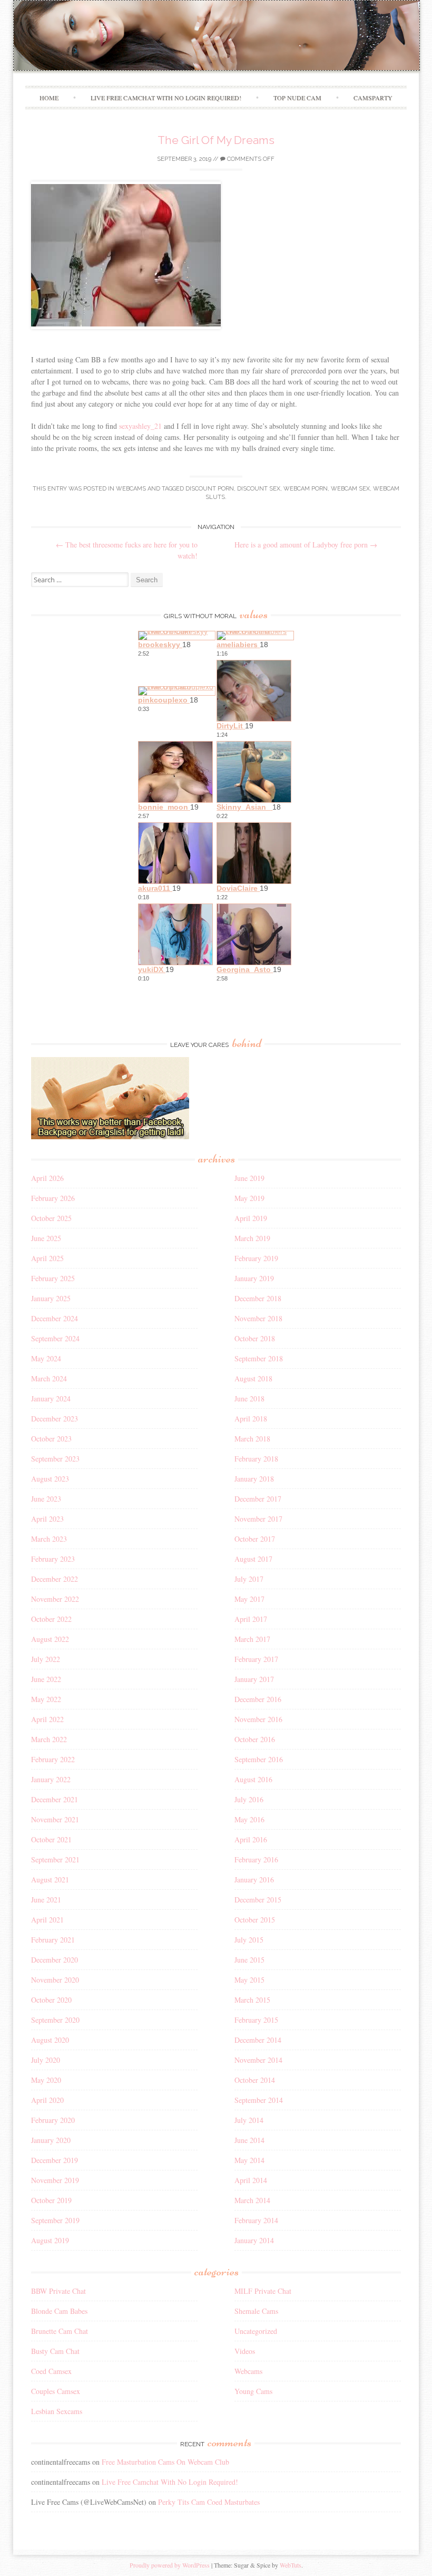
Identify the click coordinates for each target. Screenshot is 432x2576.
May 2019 (249, 1198)
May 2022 (46, 1699)
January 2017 (254, 1679)
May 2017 (249, 1599)
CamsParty (373, 98)
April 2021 (47, 1920)
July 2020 (46, 2060)
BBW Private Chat (58, 2291)
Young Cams (253, 2391)
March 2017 (252, 1639)
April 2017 (251, 1619)
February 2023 (53, 1559)
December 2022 (55, 1579)
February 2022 (53, 1759)
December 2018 (258, 1298)
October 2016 (255, 1739)
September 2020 (55, 2020)
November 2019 (55, 2180)
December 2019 (55, 2160)
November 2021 (55, 1819)
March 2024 (49, 1378)
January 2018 (254, 1479)
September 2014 (259, 2100)
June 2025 (46, 1238)
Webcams (131, 489)
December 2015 (258, 1900)
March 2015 (252, 2000)
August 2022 (50, 1639)
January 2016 (254, 1880)
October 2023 (51, 1439)
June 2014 (249, 2140)
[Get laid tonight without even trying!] (110, 1136)
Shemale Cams (256, 2311)
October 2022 (51, 1619)
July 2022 (46, 1659)
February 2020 (53, 2120)
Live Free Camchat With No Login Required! (166, 98)
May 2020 (46, 2080)
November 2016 (258, 1719)
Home (49, 98)
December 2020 (55, 1960)
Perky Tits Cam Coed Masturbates (209, 2502)
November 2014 (258, 2060)
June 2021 (46, 1900)
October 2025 (51, 1218)
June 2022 (46, 1679)
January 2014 (254, 2240)
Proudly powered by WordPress (170, 2565)
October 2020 (51, 2000)
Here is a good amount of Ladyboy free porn (306, 545)
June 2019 (249, 1178)
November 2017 (258, 1519)
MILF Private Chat (263, 2291)
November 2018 (258, 1318)
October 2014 (255, 2080)
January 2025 (51, 1298)
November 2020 (55, 1980)
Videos (245, 2351)
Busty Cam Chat (55, 2351)
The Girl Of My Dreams (216, 140)
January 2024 (51, 1398)
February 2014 (256, 2220)
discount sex (259, 489)
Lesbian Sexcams (57, 2411)
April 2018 (251, 1419)
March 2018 (252, 1439)
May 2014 (249, 2160)
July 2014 (249, 2120)
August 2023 (50, 1479)
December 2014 (258, 2040)
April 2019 (251, 1218)
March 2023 (49, 1539)
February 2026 (53, 1198)
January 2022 (51, 1779)
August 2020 (50, 2040)
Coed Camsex (51, 2371)
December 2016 (258, 1699)
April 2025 (47, 1258)
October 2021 (51, 1839)
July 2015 (249, 1940)
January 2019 (254, 1278)
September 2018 (259, 1358)
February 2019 (256, 1258)
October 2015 (255, 1920)
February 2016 (256, 1859)
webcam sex (350, 489)
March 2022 (49, 1739)
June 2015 (249, 1960)
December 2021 (55, 1799)
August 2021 (50, 1880)
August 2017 (253, 1559)
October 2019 (51, 2200)
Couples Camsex (56, 2391)
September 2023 (55, 1459)
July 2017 (249, 1579)
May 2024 (46, 1358)
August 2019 (50, 2240)
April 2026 (47, 1178)
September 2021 (55, 1859)
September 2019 (55, 2220)
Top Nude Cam (297, 98)
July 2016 (249, 1799)
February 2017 (256, 1659)
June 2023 (46, 1499)
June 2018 (249, 1398)
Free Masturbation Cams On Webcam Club (165, 2462)
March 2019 (252, 1238)
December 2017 (258, 1499)
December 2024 (55, 1318)
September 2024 (55, 1338)
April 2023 (47, 1519)
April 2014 (251, 2180)
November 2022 (55, 1599)
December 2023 (55, 1419)
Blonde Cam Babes (59, 2311)
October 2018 (255, 1338)
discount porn (210, 489)
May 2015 (249, 1980)
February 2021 (53, 1940)
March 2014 (252, 2200)
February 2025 (53, 1278)
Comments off (250, 159)
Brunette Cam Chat (60, 2331)
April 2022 (47, 1719)
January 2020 (51, 2140)
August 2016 (253, 1779)
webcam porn (306, 489)
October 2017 (255, 1539)
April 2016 (251, 1839)
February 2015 (256, 2020)
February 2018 (256, 1459)
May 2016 (249, 1819)
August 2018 (253, 1378)
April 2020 (47, 2100)
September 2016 (259, 1759)
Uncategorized (256, 2331)
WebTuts (291, 2565)
